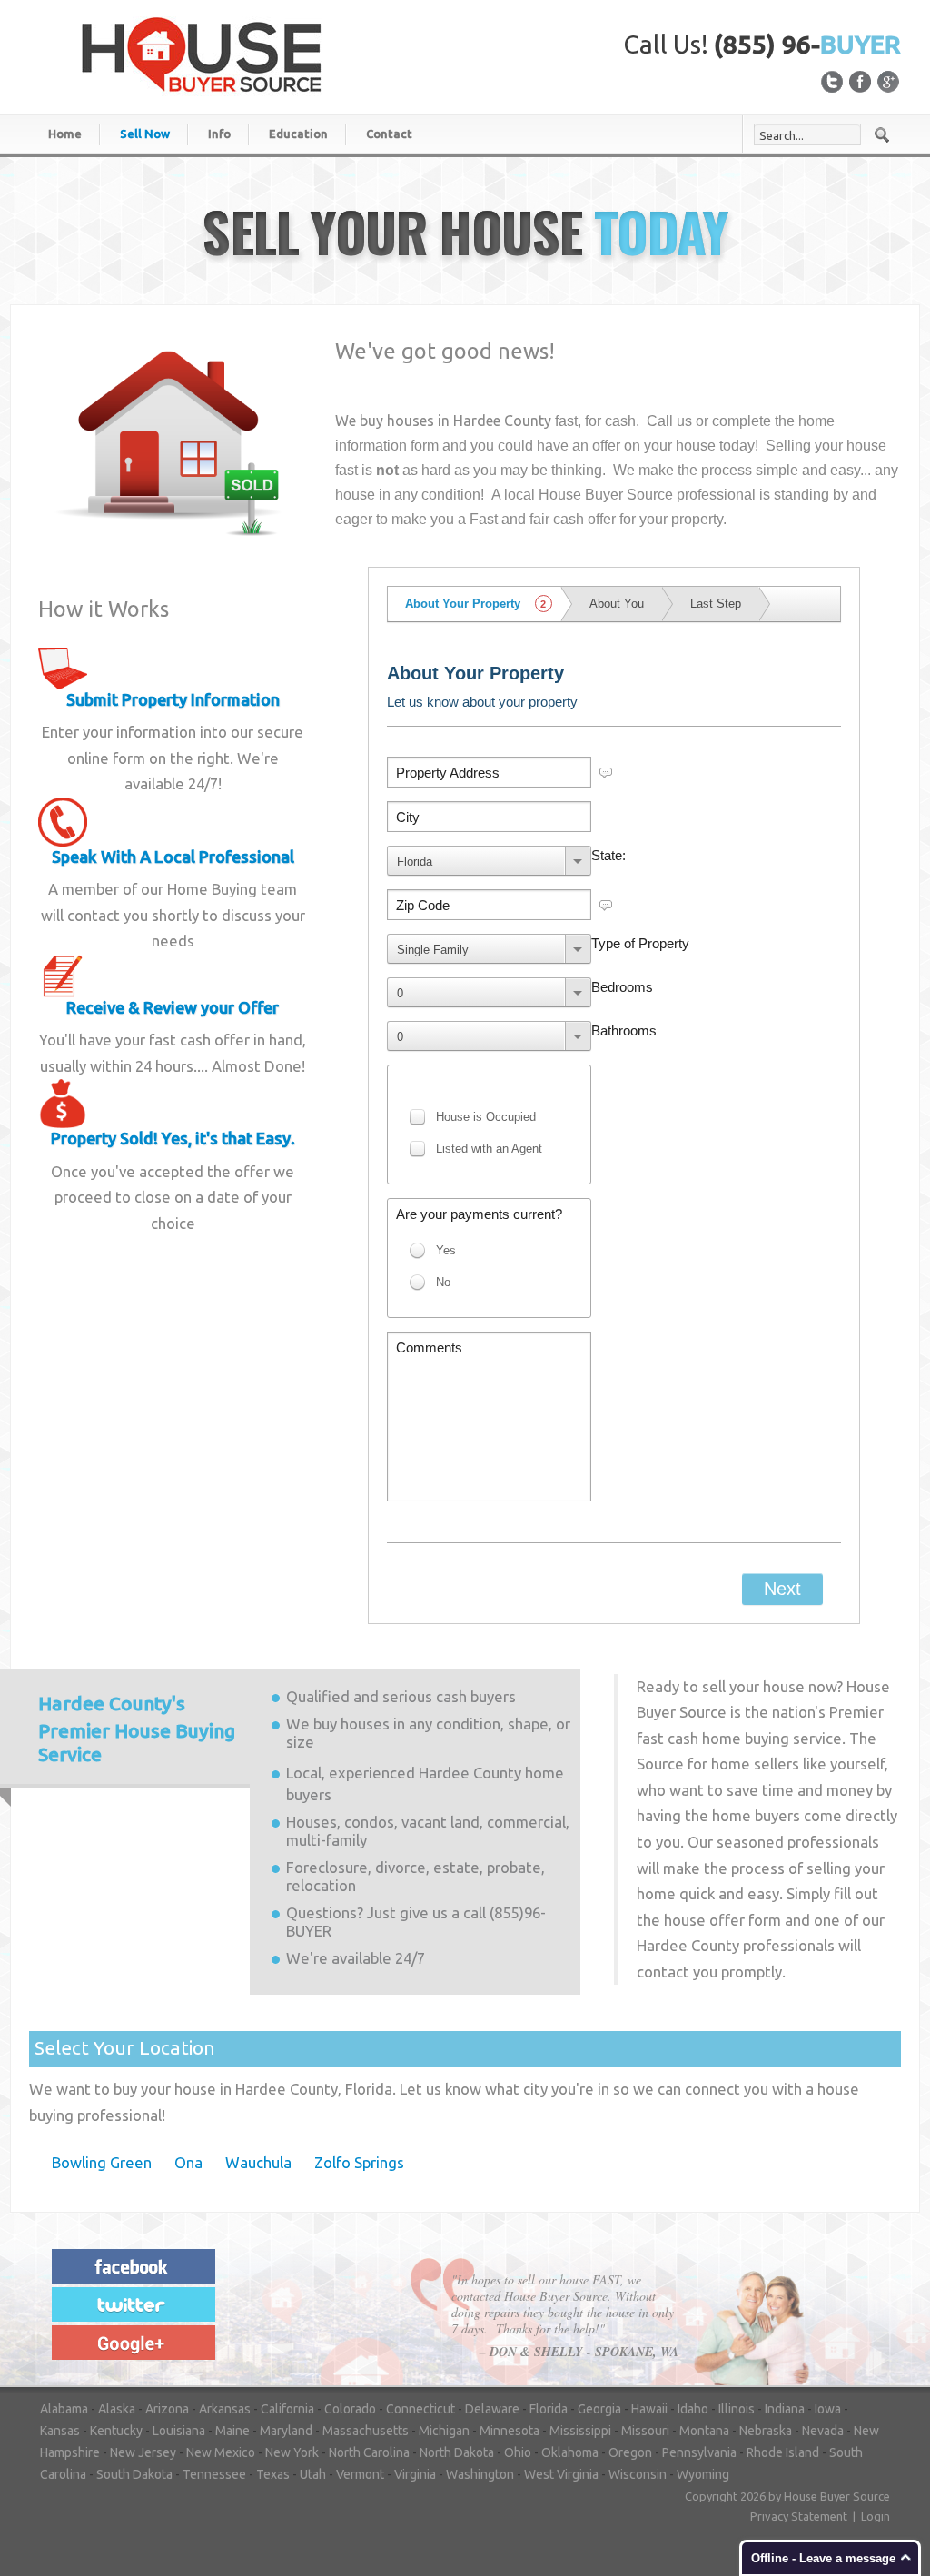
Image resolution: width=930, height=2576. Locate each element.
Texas (273, 2474)
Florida (549, 2409)
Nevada (823, 2431)
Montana (704, 2431)
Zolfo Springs (359, 2162)
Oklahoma (570, 2452)
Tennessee (214, 2474)
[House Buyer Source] (202, 54)
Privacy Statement (799, 2516)
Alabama (64, 2409)
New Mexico (221, 2452)
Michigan (444, 2431)
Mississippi (580, 2431)
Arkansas (225, 2409)
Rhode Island (783, 2452)
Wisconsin (638, 2474)
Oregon (630, 2452)
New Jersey (143, 2452)
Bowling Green (102, 2162)
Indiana (785, 2409)
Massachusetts (366, 2431)
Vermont (360, 2474)
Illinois (737, 2409)
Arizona (167, 2409)
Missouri (645, 2431)
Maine (232, 2431)
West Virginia (561, 2474)
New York (292, 2452)
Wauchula (258, 2162)
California (287, 2409)
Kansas (60, 2431)
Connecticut (420, 2409)
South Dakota (134, 2474)
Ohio (518, 2452)
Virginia (415, 2474)
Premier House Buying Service (137, 1729)
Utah (313, 2474)
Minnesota (510, 2431)
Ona (188, 2162)
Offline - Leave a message (823, 2558)
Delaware (492, 2409)
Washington (480, 2474)
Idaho (693, 2409)
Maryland (286, 2431)
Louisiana (179, 2431)
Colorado (350, 2409)
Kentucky (116, 2431)
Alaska (117, 2409)
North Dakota (457, 2452)
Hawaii (649, 2409)
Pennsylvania (699, 2452)
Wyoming (703, 2474)
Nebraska (766, 2431)
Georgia (599, 2409)
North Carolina (369, 2452)
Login (876, 2516)
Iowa (828, 2409)
